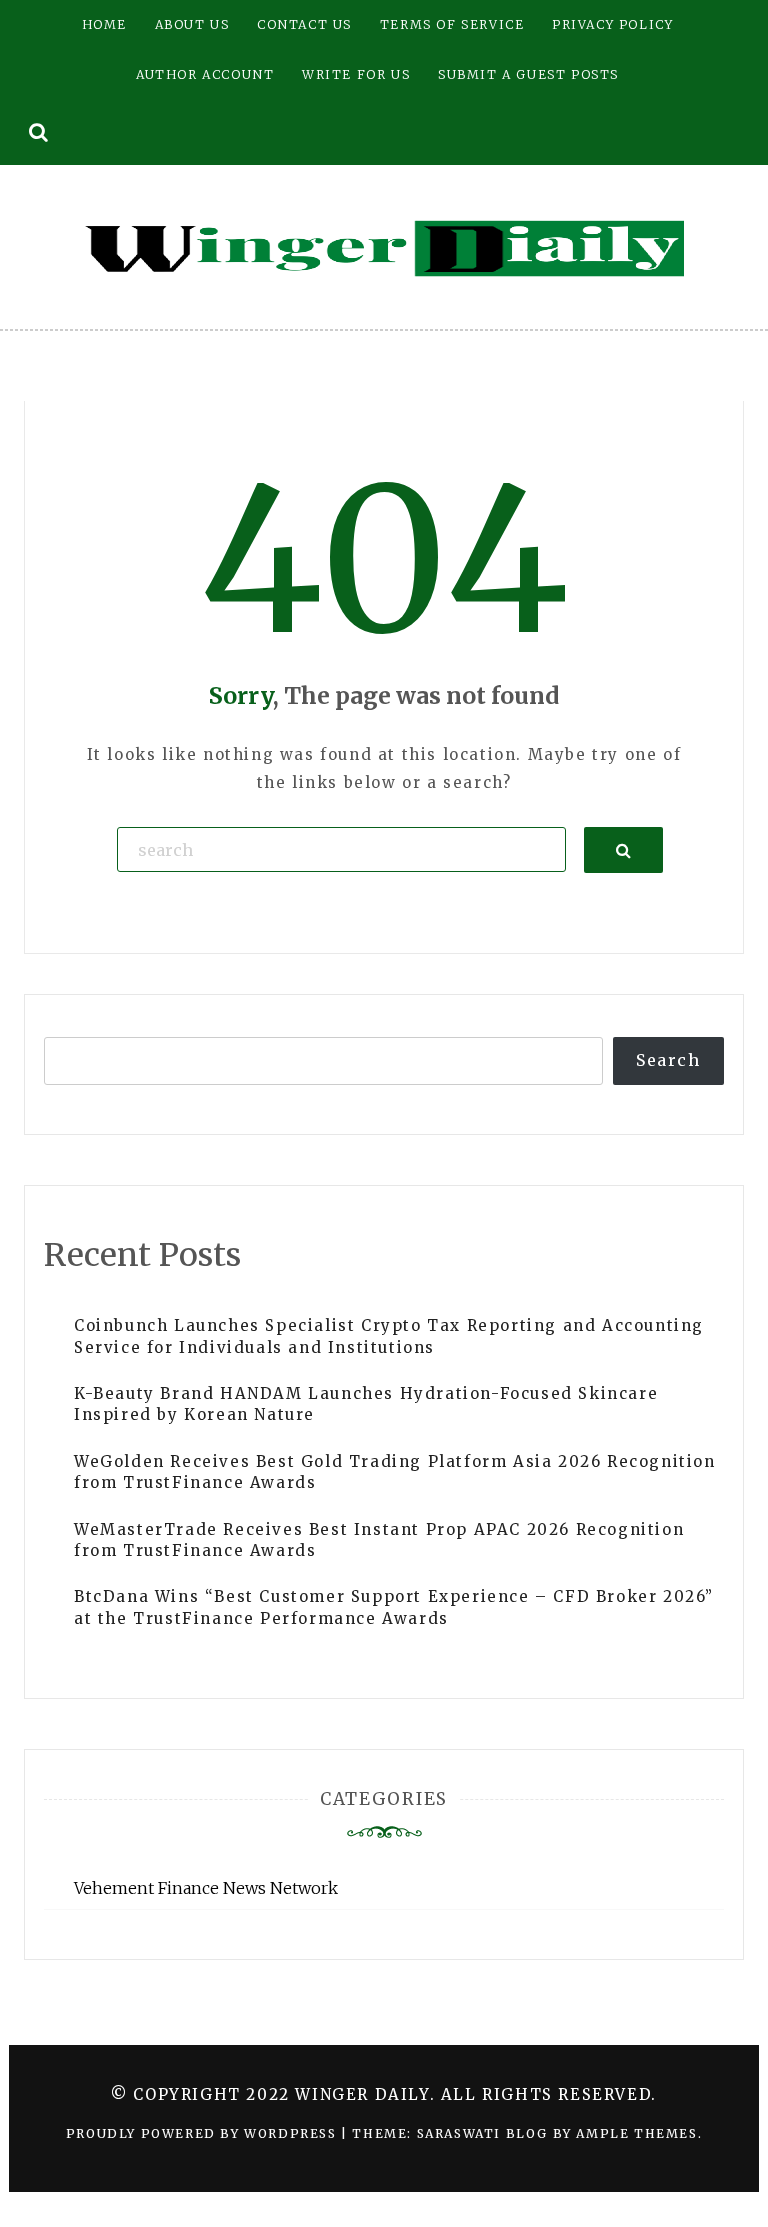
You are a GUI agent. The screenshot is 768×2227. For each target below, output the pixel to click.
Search (668, 1060)
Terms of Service (452, 24)
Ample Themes (636, 2133)
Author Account (205, 74)
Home (104, 24)
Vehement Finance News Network (206, 1888)
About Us (192, 24)
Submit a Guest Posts (528, 74)
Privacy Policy (612, 24)
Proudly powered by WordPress (203, 2133)
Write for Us (356, 74)
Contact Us (304, 24)
